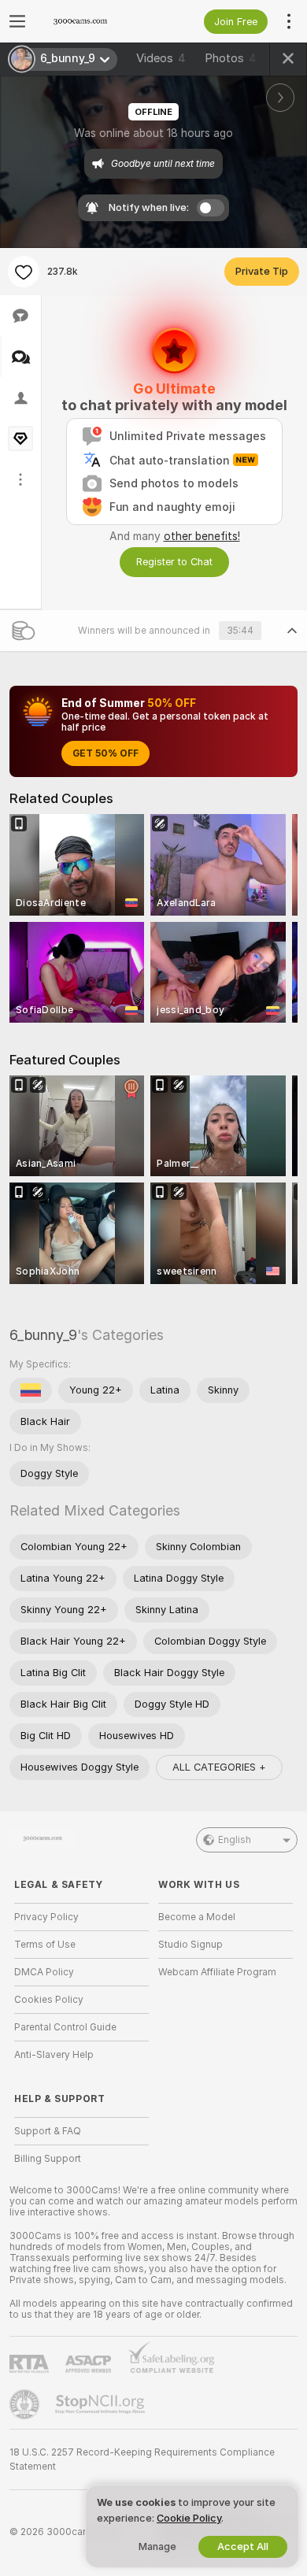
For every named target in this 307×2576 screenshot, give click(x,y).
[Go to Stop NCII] (102, 2404)
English (235, 1840)
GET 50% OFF (105, 753)
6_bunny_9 (43, 1335)
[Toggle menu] (17, 21)
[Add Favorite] (24, 272)
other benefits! (202, 536)
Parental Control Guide (65, 2027)
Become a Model (197, 1917)
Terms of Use (45, 1945)
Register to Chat (174, 562)
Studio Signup (190, 1945)
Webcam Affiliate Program (217, 1972)
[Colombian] (31, 1390)
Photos (231, 58)
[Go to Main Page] (94, 21)
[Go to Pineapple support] (26, 2404)
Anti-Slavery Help (54, 2055)
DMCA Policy (44, 1972)
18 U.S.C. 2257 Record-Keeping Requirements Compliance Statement (142, 2459)
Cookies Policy (49, 2000)
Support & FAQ (48, 2131)
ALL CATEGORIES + (219, 1767)
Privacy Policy (46, 1917)
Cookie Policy (189, 2518)
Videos (161, 58)
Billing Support (48, 2159)
